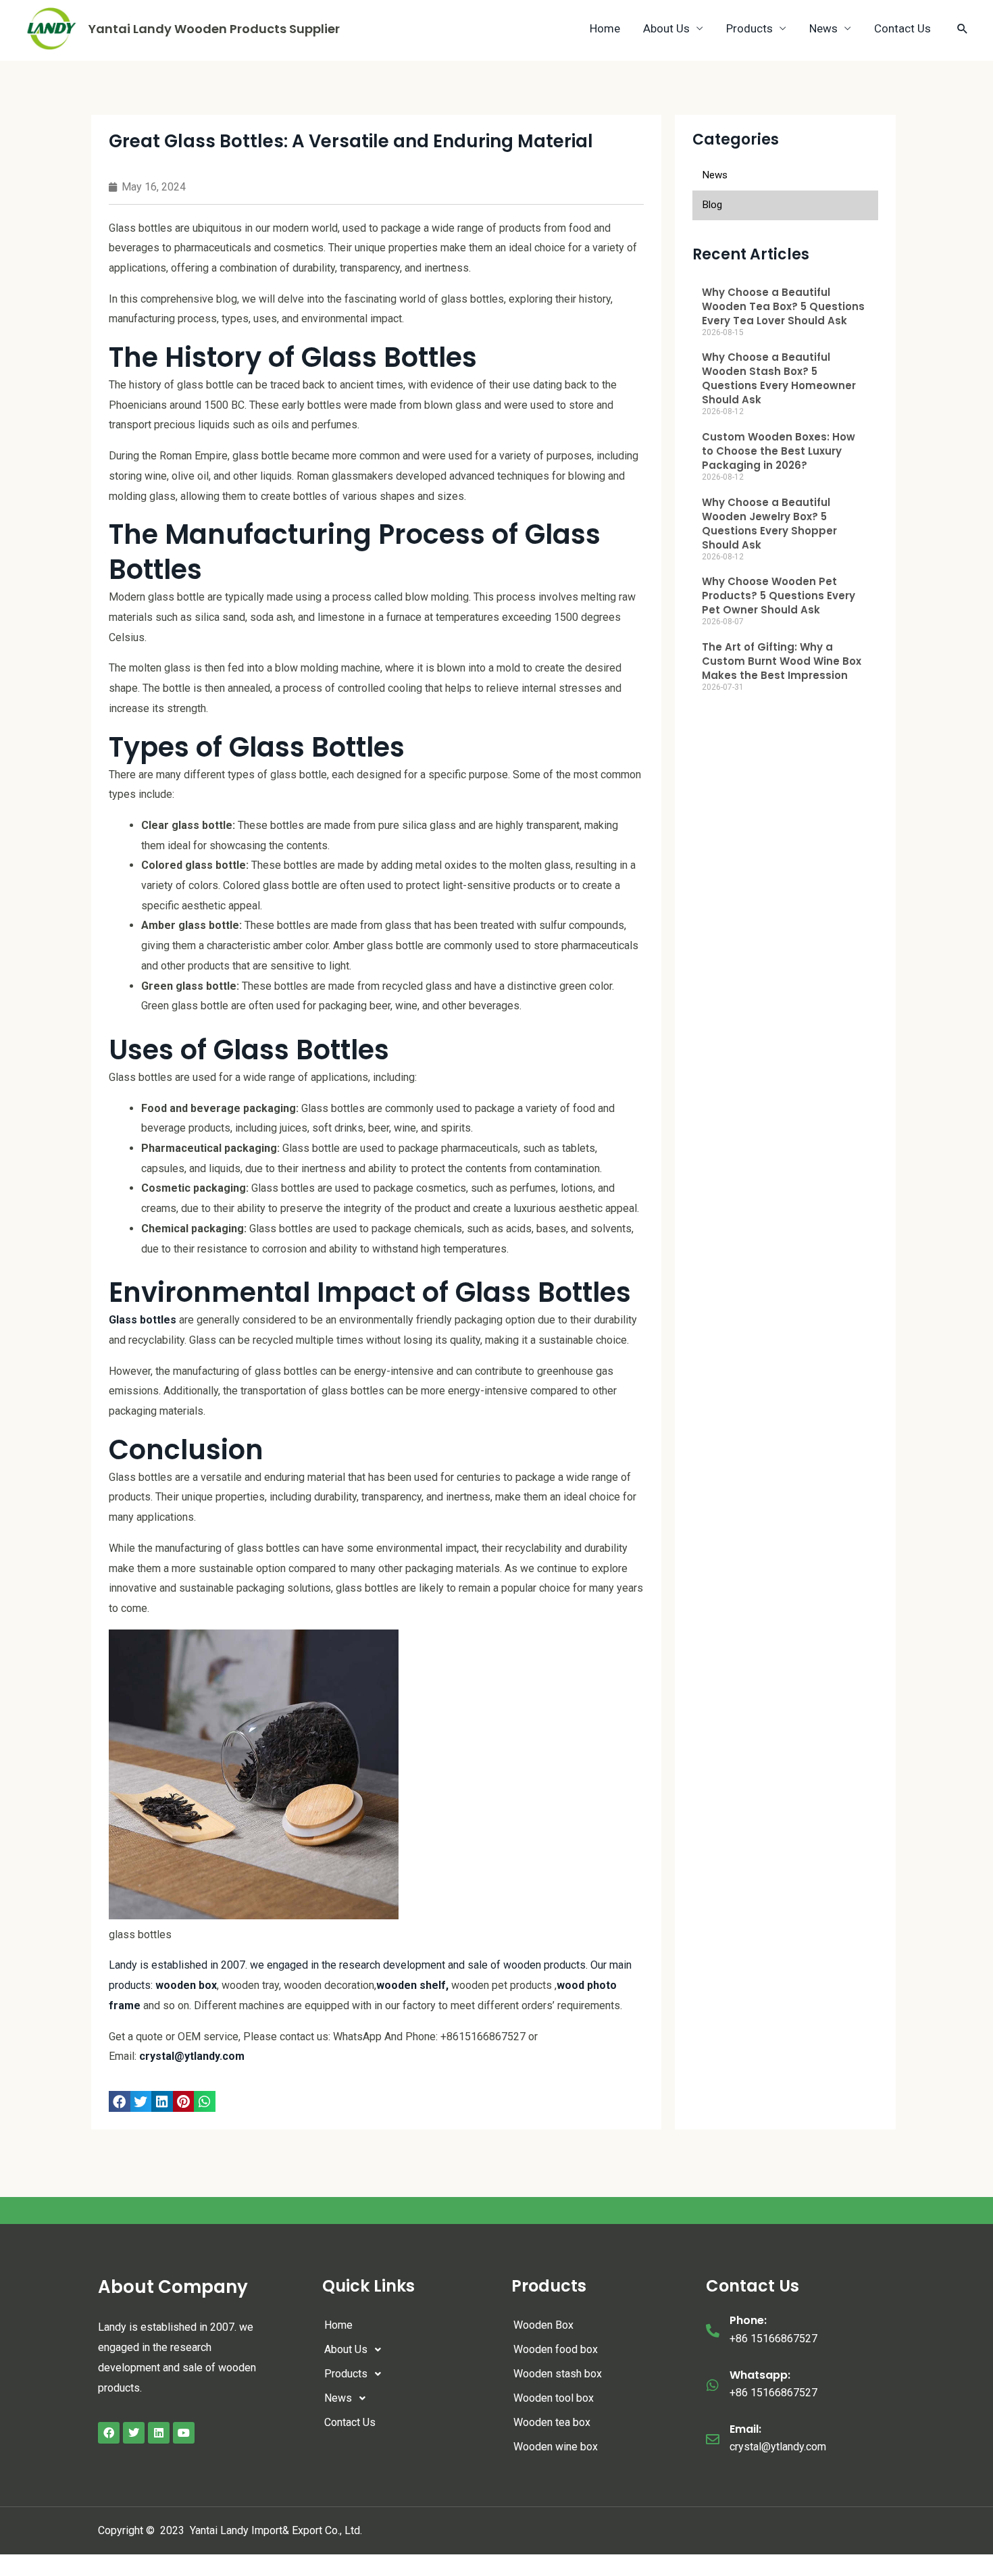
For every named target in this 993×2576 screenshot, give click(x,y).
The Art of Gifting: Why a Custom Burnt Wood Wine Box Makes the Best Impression (782, 661)
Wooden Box (543, 2325)
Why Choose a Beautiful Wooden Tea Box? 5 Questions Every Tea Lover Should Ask (783, 306)
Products (749, 28)
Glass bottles (143, 1320)
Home (605, 28)
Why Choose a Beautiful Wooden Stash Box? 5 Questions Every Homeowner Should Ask (779, 378)
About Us (666, 28)
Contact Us (902, 28)
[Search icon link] (963, 28)
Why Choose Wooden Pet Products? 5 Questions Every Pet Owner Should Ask (779, 596)
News (823, 28)
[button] (120, 2102)
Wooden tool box (554, 2398)
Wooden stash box (558, 2374)
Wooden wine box (556, 2447)
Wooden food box (556, 2349)
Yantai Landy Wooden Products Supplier (214, 29)
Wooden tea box (552, 2422)
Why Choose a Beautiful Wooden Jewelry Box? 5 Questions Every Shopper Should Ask (769, 524)
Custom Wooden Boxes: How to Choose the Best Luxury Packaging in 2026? (779, 451)
